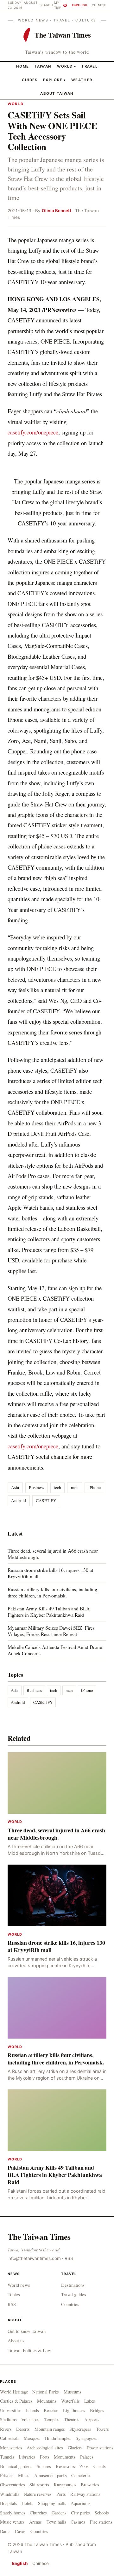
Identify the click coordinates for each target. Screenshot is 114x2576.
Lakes (90, 2401)
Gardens (59, 2513)
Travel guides (74, 2294)
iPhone (95, 1488)
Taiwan (43, 66)
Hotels (27, 2503)
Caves (20, 2531)
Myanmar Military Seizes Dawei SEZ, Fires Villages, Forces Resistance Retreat (51, 1631)
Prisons (7, 2475)
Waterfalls (70, 2401)
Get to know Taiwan (27, 2331)
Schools (102, 2513)
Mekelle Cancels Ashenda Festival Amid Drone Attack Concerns (55, 1650)
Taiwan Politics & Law (29, 2350)
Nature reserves (38, 2494)
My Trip (60, 5)
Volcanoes (30, 2420)
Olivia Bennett (57, 211)
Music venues (12, 2522)
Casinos (78, 2522)
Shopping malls (52, 2503)
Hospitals (9, 2503)
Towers (102, 2429)
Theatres (72, 2420)
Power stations (100, 2448)
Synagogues (86, 2438)
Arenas (35, 2522)
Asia (15, 1488)
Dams (5, 2531)
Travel (90, 66)
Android (19, 1501)
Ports (61, 2494)
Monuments (65, 2457)
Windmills (10, 2494)
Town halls (56, 2522)
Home (22, 66)
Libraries (27, 2457)
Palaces (87, 2457)
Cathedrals (10, 2438)
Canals (100, 2466)
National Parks (46, 2392)
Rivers (6, 2429)
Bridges (97, 2410)
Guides (30, 80)
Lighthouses (74, 2410)
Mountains (47, 2401)
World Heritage (14, 2392)
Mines (24, 2475)
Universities (11, 2410)
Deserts (23, 2429)
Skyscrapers (80, 2429)
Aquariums (81, 2503)
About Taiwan (57, 93)
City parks (80, 2513)
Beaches (51, 2410)
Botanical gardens (16, 2466)
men (75, 1488)
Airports (92, 2420)
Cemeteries (81, 2475)
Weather (82, 80)
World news (19, 2285)
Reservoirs (65, 2466)
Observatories (13, 2485)
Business (36, 1488)
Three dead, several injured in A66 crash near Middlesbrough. (53, 1554)
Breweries (90, 2485)
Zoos (84, 2466)
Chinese (99, 5)
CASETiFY (46, 1501)
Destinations (73, 2285)
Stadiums (8, 2420)
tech (57, 1488)
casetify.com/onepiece (33, 432)
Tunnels (7, 2457)
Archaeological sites (45, 2448)
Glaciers (75, 2448)
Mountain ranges (50, 2429)
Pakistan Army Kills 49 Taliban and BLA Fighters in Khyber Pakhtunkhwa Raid (49, 1611)
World (65, 66)
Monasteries (11, 2448)
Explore (54, 80)
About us (16, 2340)
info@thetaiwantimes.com (34, 2258)
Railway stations (85, 2494)
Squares (44, 2466)
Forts (45, 2457)
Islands (32, 2410)
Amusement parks (51, 2475)
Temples (52, 2420)
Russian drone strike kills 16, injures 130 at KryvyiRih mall (50, 1573)
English (80, 5)
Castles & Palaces (16, 2401)
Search (46, 5)
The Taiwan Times (39, 2237)
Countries (70, 2304)
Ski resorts (39, 2485)
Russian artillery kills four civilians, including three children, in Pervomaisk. (52, 1592)
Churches (38, 2513)
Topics (14, 2294)
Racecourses (65, 2485)
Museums (73, 2392)
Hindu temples (58, 2438)
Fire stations (101, 2522)
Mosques (32, 2438)
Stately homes (13, 2513)
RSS (69, 2258)
